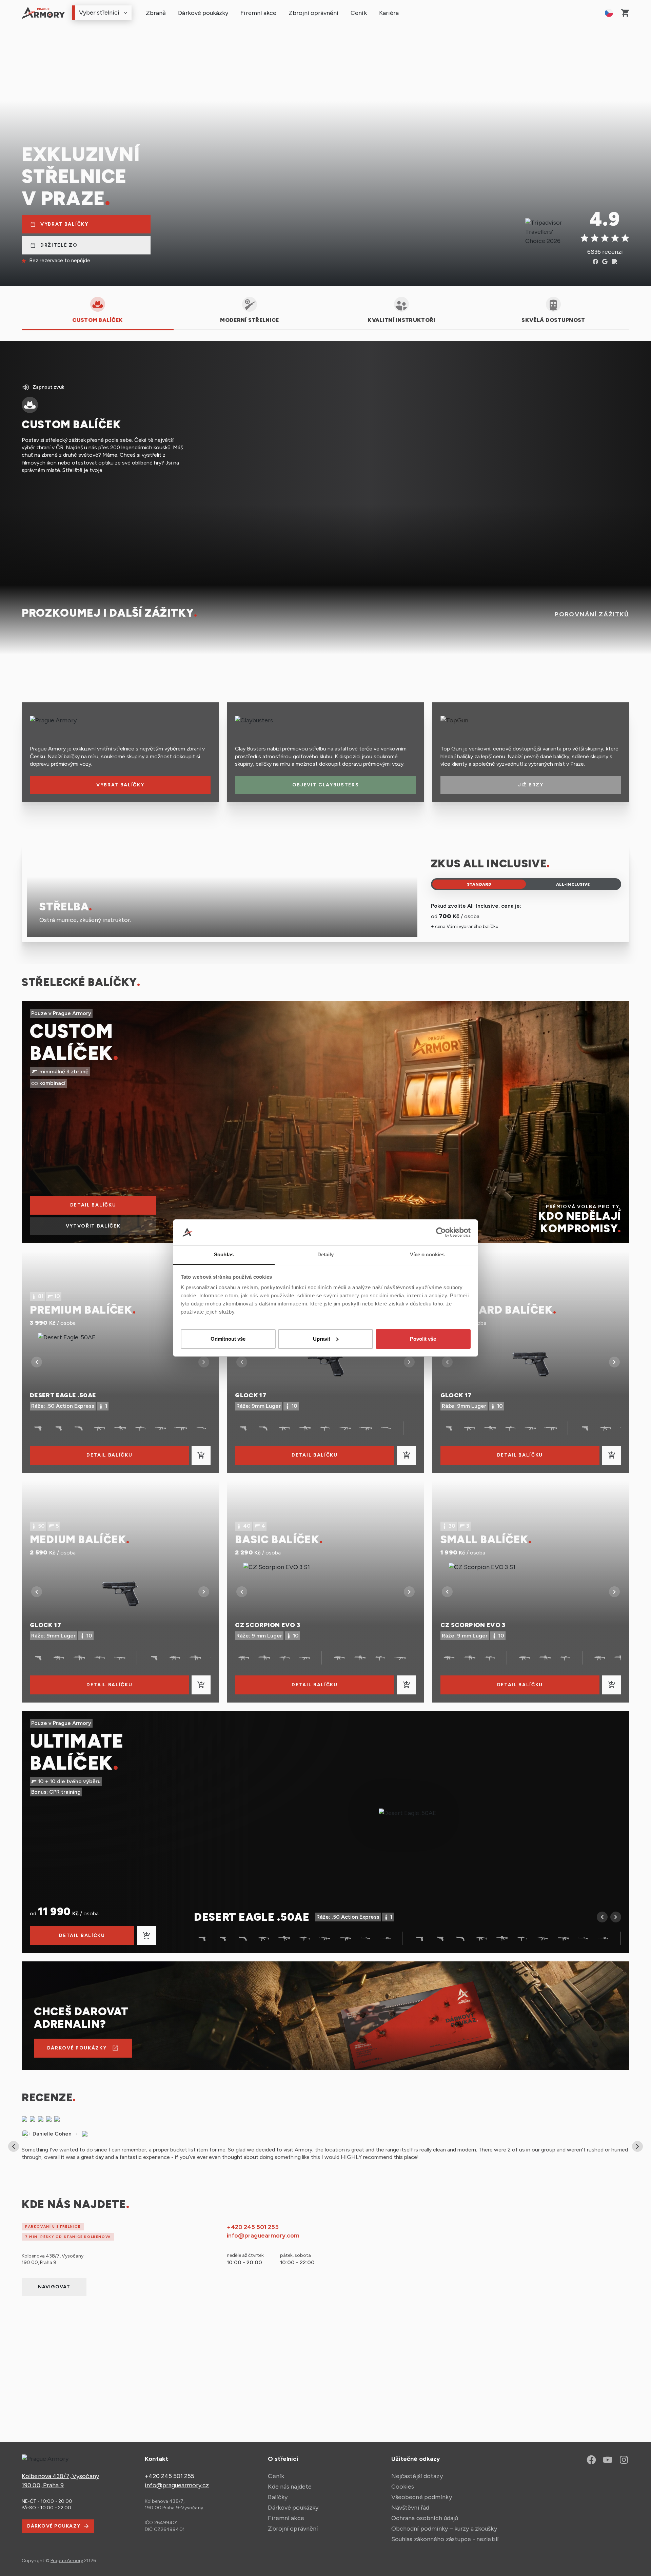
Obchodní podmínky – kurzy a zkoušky (444, 2529)
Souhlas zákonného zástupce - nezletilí (445, 2539)
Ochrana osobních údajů (425, 2518)
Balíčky (278, 2497)
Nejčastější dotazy (417, 2476)
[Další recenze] (637, 2146)
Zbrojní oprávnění (313, 13)
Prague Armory (67, 2561)
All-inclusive (573, 884)
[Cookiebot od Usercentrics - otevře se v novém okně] (441, 1232)
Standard (479, 884)
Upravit (322, 1339)
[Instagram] (624, 2460)
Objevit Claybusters (326, 785)
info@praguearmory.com (263, 2235)
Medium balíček (78, 1540)
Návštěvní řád (410, 2508)
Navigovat (54, 2287)
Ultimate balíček (77, 1752)
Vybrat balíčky (62, 224)
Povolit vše (423, 1339)
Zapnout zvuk (48, 387)
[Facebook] (591, 2460)
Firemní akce (258, 13)
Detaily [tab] (326, 1254)
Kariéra (389, 13)
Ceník (359, 13)
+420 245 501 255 (253, 2227)
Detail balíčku (110, 1455)
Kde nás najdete (290, 2487)
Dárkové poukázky (203, 13)
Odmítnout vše (228, 1339)
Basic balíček (277, 1540)
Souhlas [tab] (224, 1254)
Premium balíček (81, 1310)
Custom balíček (71, 1042)
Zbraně (156, 13)
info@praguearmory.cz (177, 2485)
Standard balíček (497, 1310)
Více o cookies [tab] (427, 1254)
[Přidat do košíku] (201, 1455)
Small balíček (484, 1540)
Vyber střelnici (99, 13)
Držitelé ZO (57, 245)
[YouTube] (608, 2460)
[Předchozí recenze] (14, 2146)
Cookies (403, 2487)
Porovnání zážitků (592, 614)
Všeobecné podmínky (422, 2497)
